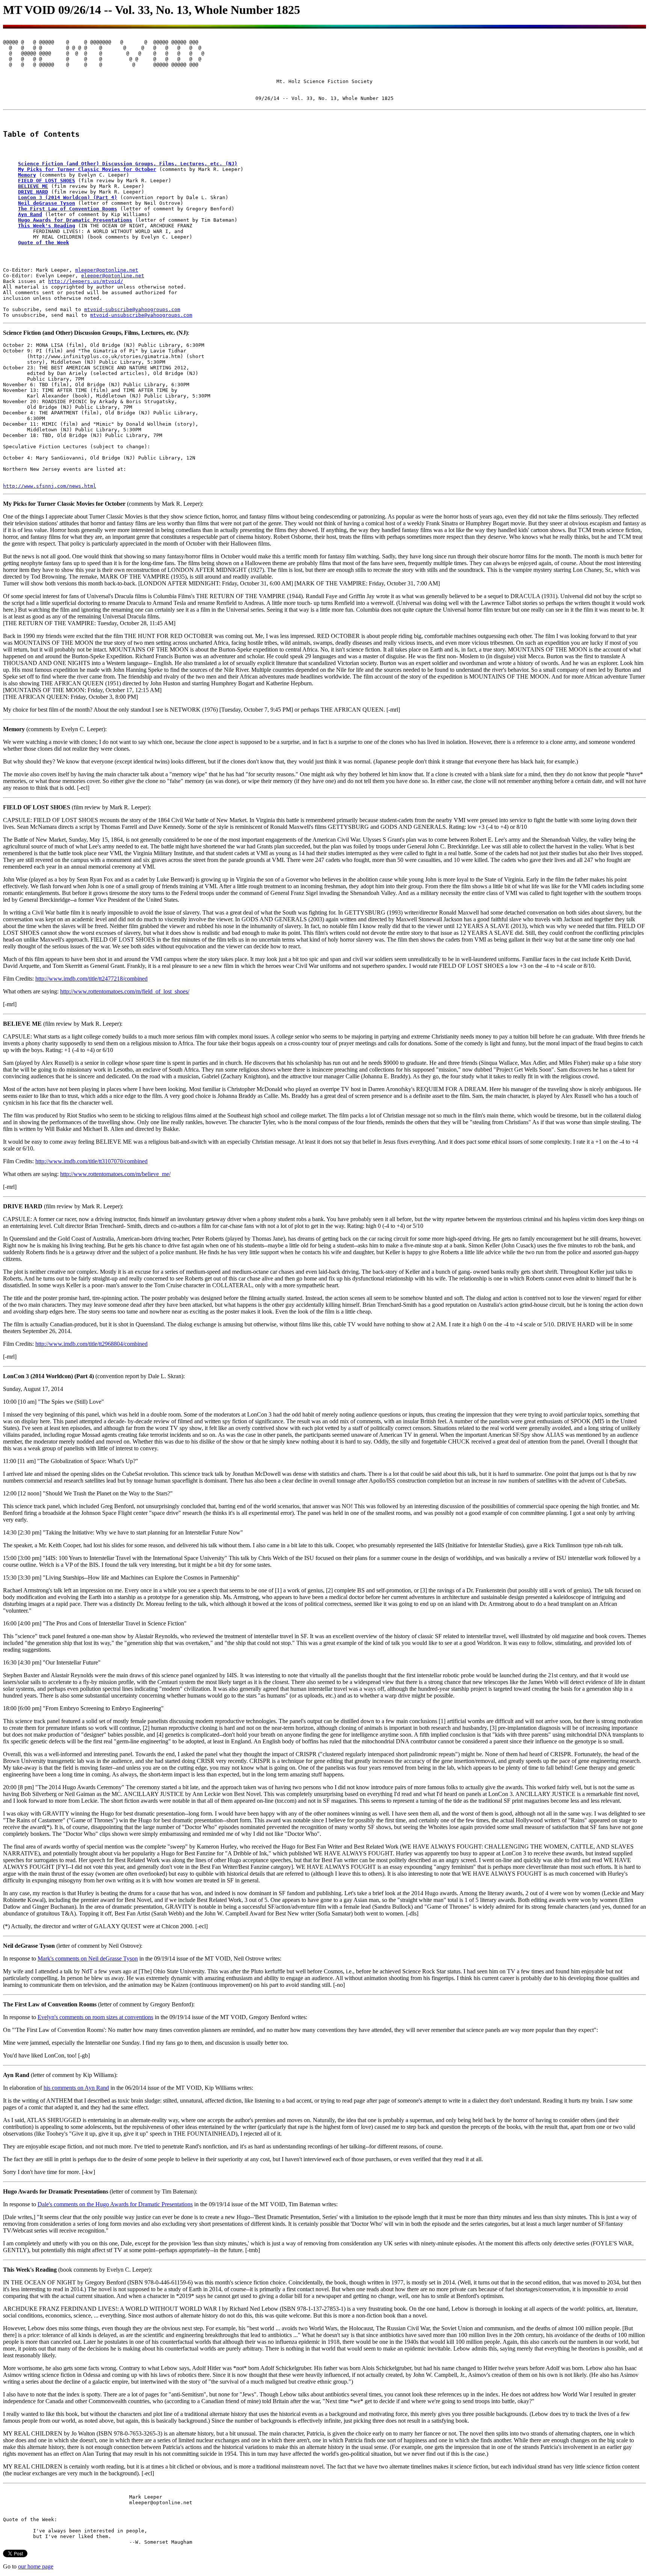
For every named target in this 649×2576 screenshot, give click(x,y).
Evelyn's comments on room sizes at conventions (95, 2017)
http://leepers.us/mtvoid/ (86, 281)
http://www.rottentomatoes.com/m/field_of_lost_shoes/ (125, 991)
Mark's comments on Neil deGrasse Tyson (88, 1958)
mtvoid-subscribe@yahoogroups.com (132, 309)
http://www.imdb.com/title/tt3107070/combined (91, 1161)
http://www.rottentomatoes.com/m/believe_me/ (115, 1174)
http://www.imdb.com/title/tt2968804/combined (91, 1344)
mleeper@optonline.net (107, 270)
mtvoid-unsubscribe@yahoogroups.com (141, 315)
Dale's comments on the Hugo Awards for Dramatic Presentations (115, 2204)
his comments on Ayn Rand (76, 2088)
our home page (36, 2566)
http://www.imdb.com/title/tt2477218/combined (91, 979)
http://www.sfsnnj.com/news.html (50, 486)
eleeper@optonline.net (113, 276)
